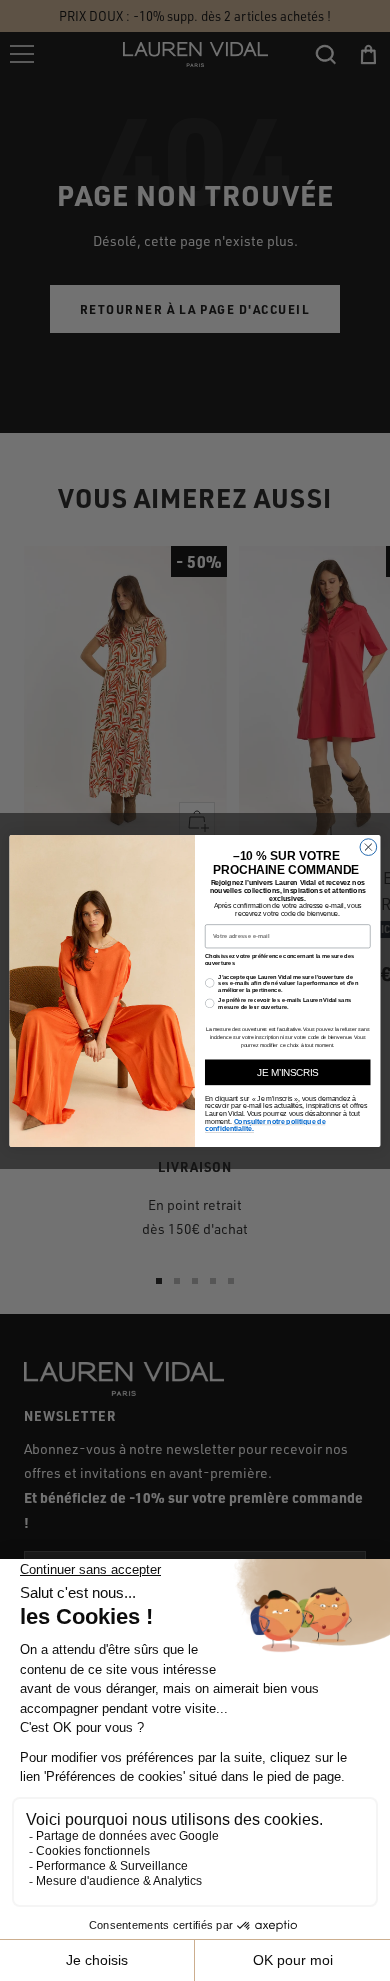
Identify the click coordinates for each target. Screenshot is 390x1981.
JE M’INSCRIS (288, 1072)
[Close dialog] (368, 846)
